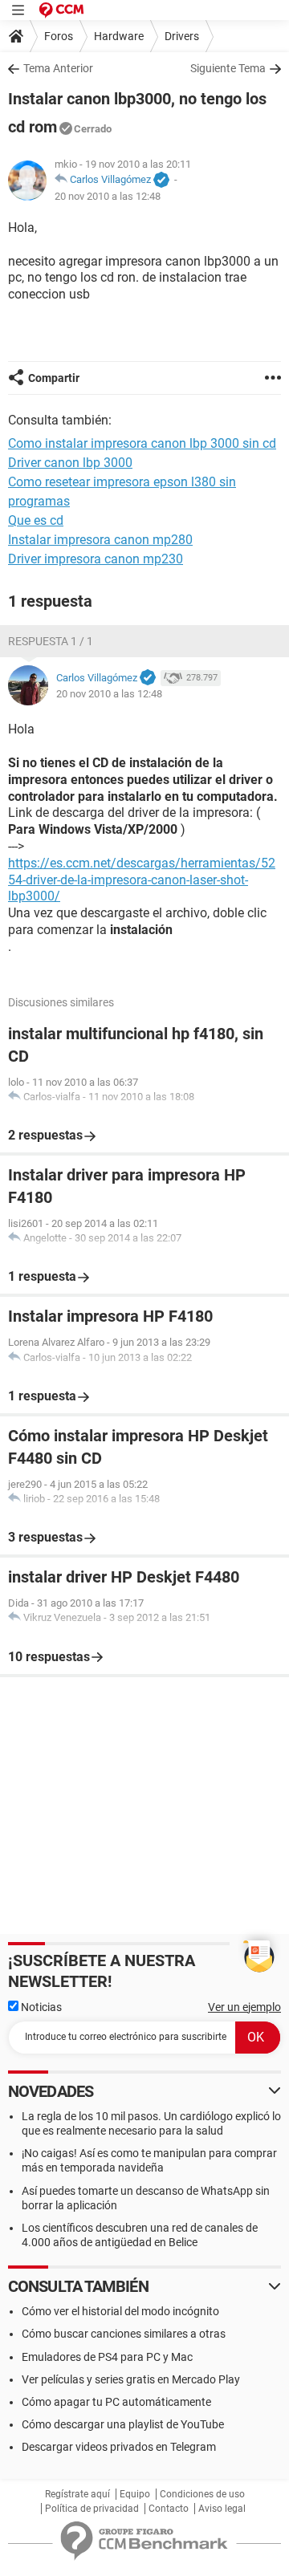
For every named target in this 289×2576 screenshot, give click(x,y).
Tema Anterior (58, 68)
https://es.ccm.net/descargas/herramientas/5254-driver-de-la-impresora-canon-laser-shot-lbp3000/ (142, 880)
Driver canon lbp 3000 (70, 463)
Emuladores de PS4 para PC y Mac (107, 2357)
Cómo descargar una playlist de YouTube (123, 2424)
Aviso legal (222, 2509)
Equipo (135, 2494)
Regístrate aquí (77, 2494)
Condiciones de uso (202, 2494)
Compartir (54, 378)
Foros (59, 36)
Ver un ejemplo (244, 2007)
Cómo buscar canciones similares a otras (124, 2334)
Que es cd (36, 520)
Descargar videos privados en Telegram (119, 2447)
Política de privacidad (92, 2509)
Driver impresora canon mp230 (96, 559)
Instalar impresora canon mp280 (100, 540)
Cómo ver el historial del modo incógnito (120, 2311)
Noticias (40, 2007)
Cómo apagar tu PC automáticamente (116, 2402)
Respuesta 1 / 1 (51, 641)
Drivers (182, 36)
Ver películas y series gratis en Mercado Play (131, 2379)
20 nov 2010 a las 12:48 (108, 196)
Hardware (119, 36)
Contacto (169, 2509)
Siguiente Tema (228, 68)
